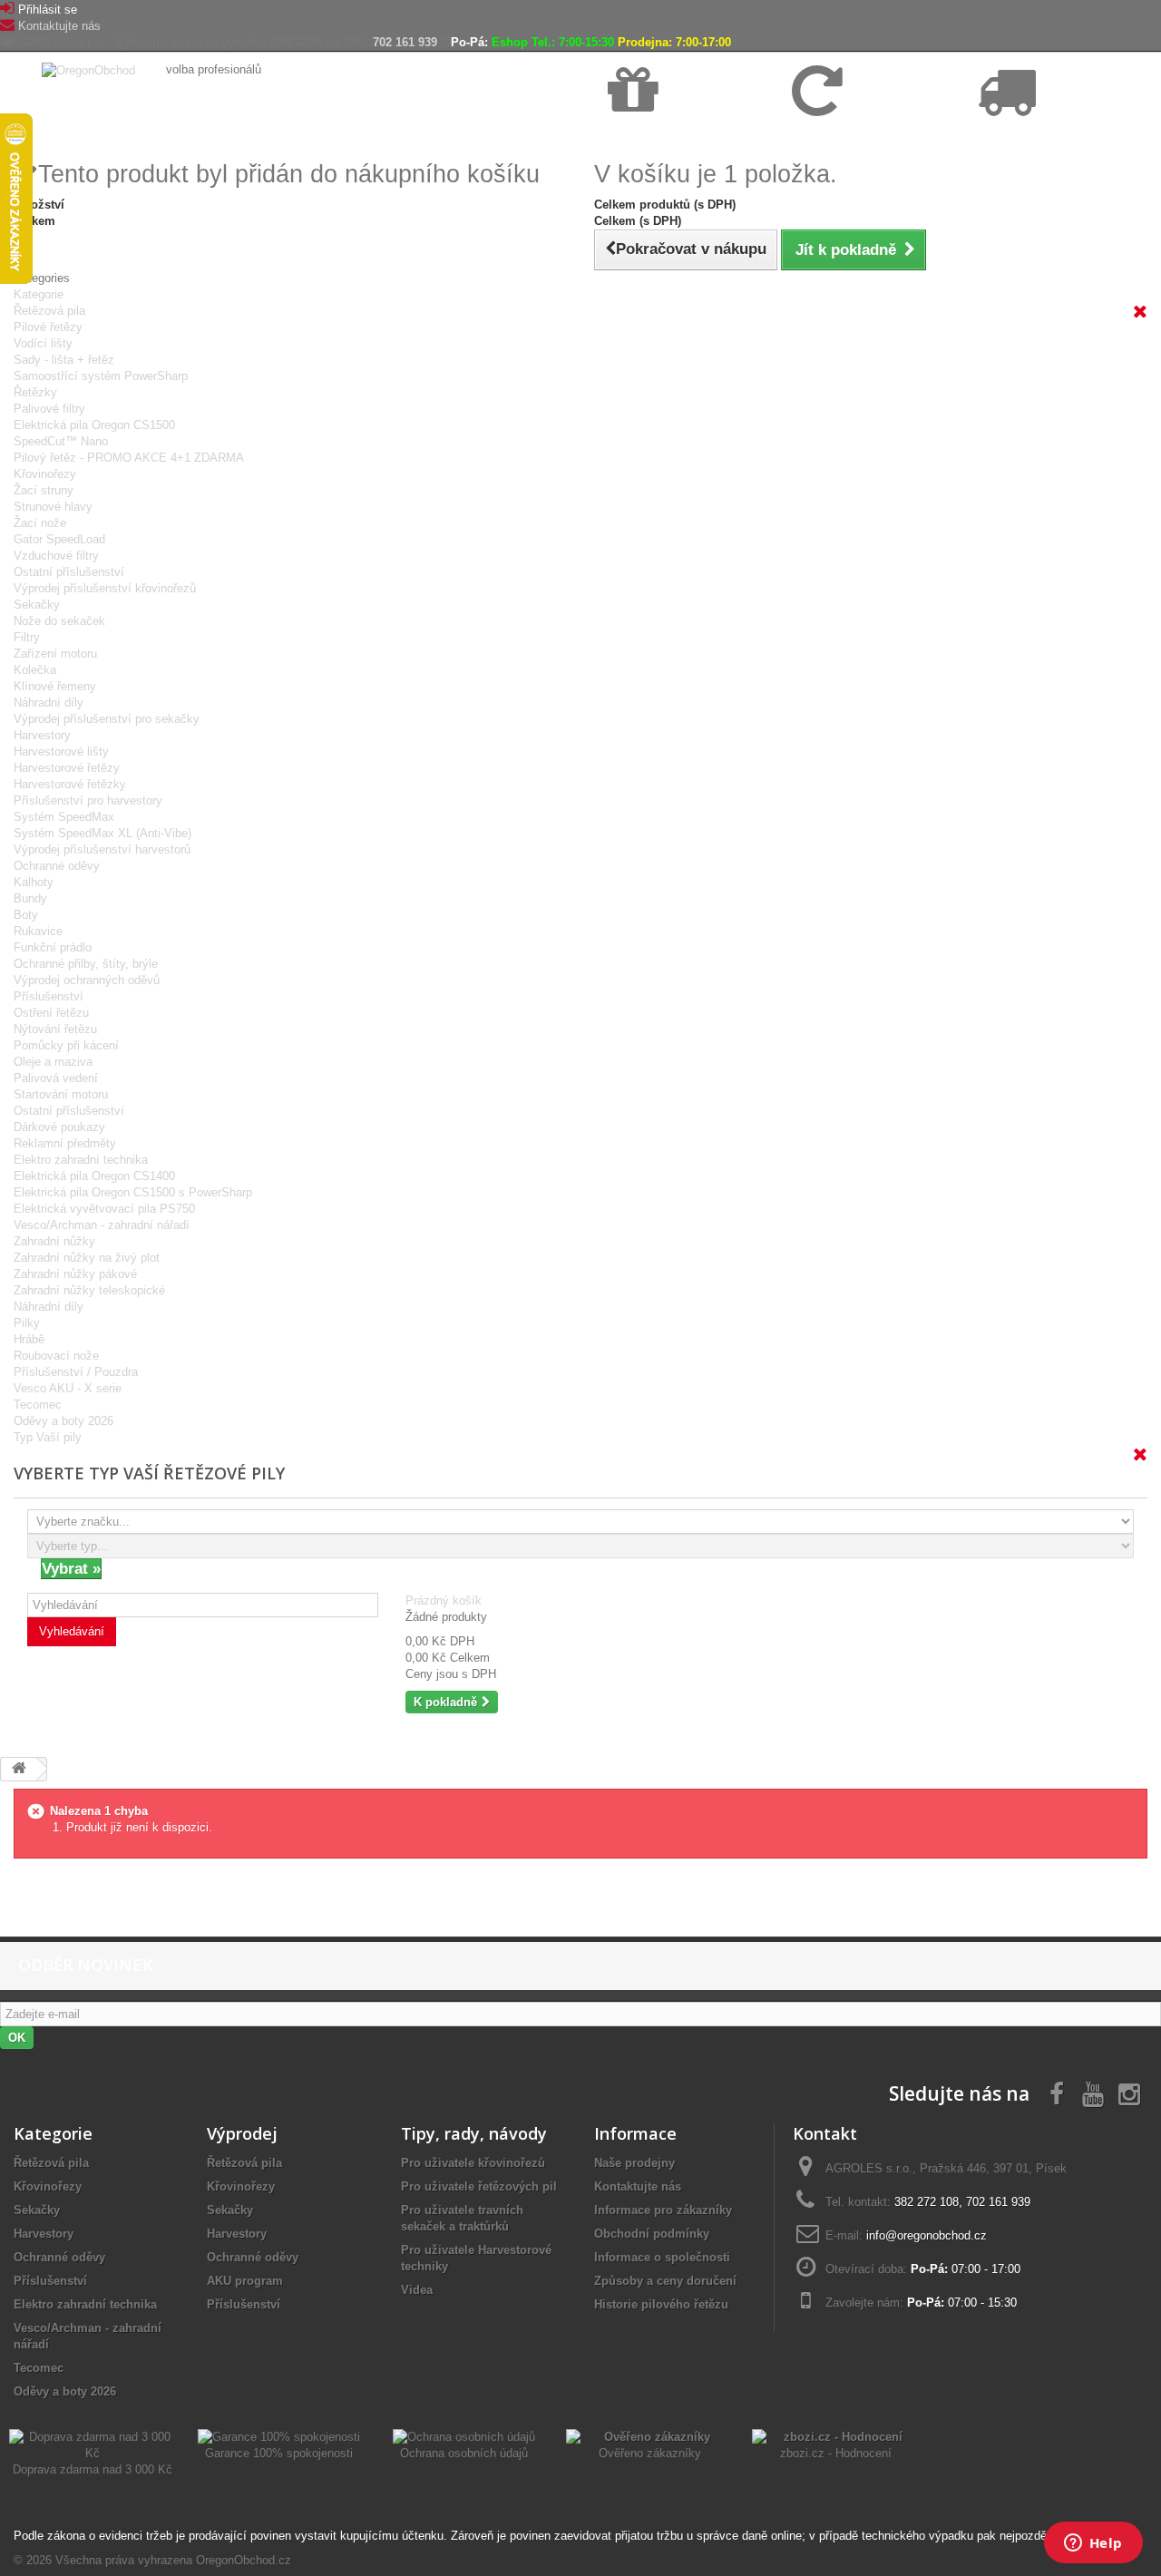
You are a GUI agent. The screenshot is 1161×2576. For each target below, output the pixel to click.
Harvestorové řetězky (70, 784)
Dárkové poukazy (59, 1127)
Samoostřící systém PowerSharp (101, 376)
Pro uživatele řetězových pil (479, 2186)
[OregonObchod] (90, 69)
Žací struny (44, 490)
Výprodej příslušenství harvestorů (102, 849)
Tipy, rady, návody (474, 2133)
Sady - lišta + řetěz (64, 360)
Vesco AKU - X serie (68, 1388)
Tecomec (38, 1405)
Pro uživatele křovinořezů (473, 2163)
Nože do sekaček (59, 621)
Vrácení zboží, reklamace (856, 137)
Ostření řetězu (51, 1013)
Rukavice (38, 931)
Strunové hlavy (53, 507)
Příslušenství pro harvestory (88, 800)
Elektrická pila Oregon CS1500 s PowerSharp (133, 1192)
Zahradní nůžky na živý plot (87, 1258)
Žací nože (40, 523)
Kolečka (35, 670)
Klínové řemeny (55, 686)
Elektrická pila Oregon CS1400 (94, 1176)
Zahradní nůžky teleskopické (89, 1290)
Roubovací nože (56, 1356)
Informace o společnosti (662, 2257)
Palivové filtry (49, 409)
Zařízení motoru (55, 654)
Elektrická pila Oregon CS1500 (94, 425)
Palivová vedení (56, 1078)
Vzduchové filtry (56, 556)
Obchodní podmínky (652, 2234)
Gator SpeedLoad (59, 539)
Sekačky (37, 605)
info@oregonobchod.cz (927, 2235)
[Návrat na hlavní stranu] (19, 1769)
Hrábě (29, 1339)
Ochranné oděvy (57, 866)
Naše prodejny (634, 2163)
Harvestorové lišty (61, 751)
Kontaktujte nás (59, 26)
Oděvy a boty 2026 (63, 1421)
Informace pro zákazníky (663, 2210)
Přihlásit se (48, 10)
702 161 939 (405, 42)
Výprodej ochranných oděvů (87, 980)
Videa (417, 2290)
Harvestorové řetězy (67, 768)
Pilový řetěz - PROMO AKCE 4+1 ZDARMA (129, 458)
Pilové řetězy (48, 327)
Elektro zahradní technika (81, 1160)
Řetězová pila (49, 311)
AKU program (245, 2281)
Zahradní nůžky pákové (75, 1274)
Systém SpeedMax (64, 817)
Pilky (27, 1323)
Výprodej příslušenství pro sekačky (107, 719)
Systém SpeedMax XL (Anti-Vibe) (102, 833)
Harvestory (42, 735)
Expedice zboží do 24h (1034, 137)
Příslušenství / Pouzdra (76, 1372)
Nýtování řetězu (55, 1029)
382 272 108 (927, 2202)
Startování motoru (61, 1094)
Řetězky (35, 392)
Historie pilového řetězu (661, 2304)
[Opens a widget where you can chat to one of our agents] (1093, 2544)
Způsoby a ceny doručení (665, 2281)
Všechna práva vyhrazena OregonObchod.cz (173, 2560)
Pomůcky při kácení (66, 1045)
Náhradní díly (49, 703)
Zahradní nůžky (54, 1241)
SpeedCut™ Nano (61, 441)
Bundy (30, 898)
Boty (26, 915)
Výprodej (242, 2133)
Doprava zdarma (651, 137)
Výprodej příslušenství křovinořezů (105, 588)
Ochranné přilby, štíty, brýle (86, 964)
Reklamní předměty (65, 1143)
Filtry (27, 637)
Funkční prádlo (53, 947)
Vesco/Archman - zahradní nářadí (102, 1225)
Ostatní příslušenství (69, 572)
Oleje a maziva (53, 1062)
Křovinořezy (45, 474)
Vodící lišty (43, 343)
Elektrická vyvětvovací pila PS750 (104, 1209)
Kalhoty (34, 882)
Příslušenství (49, 996)
